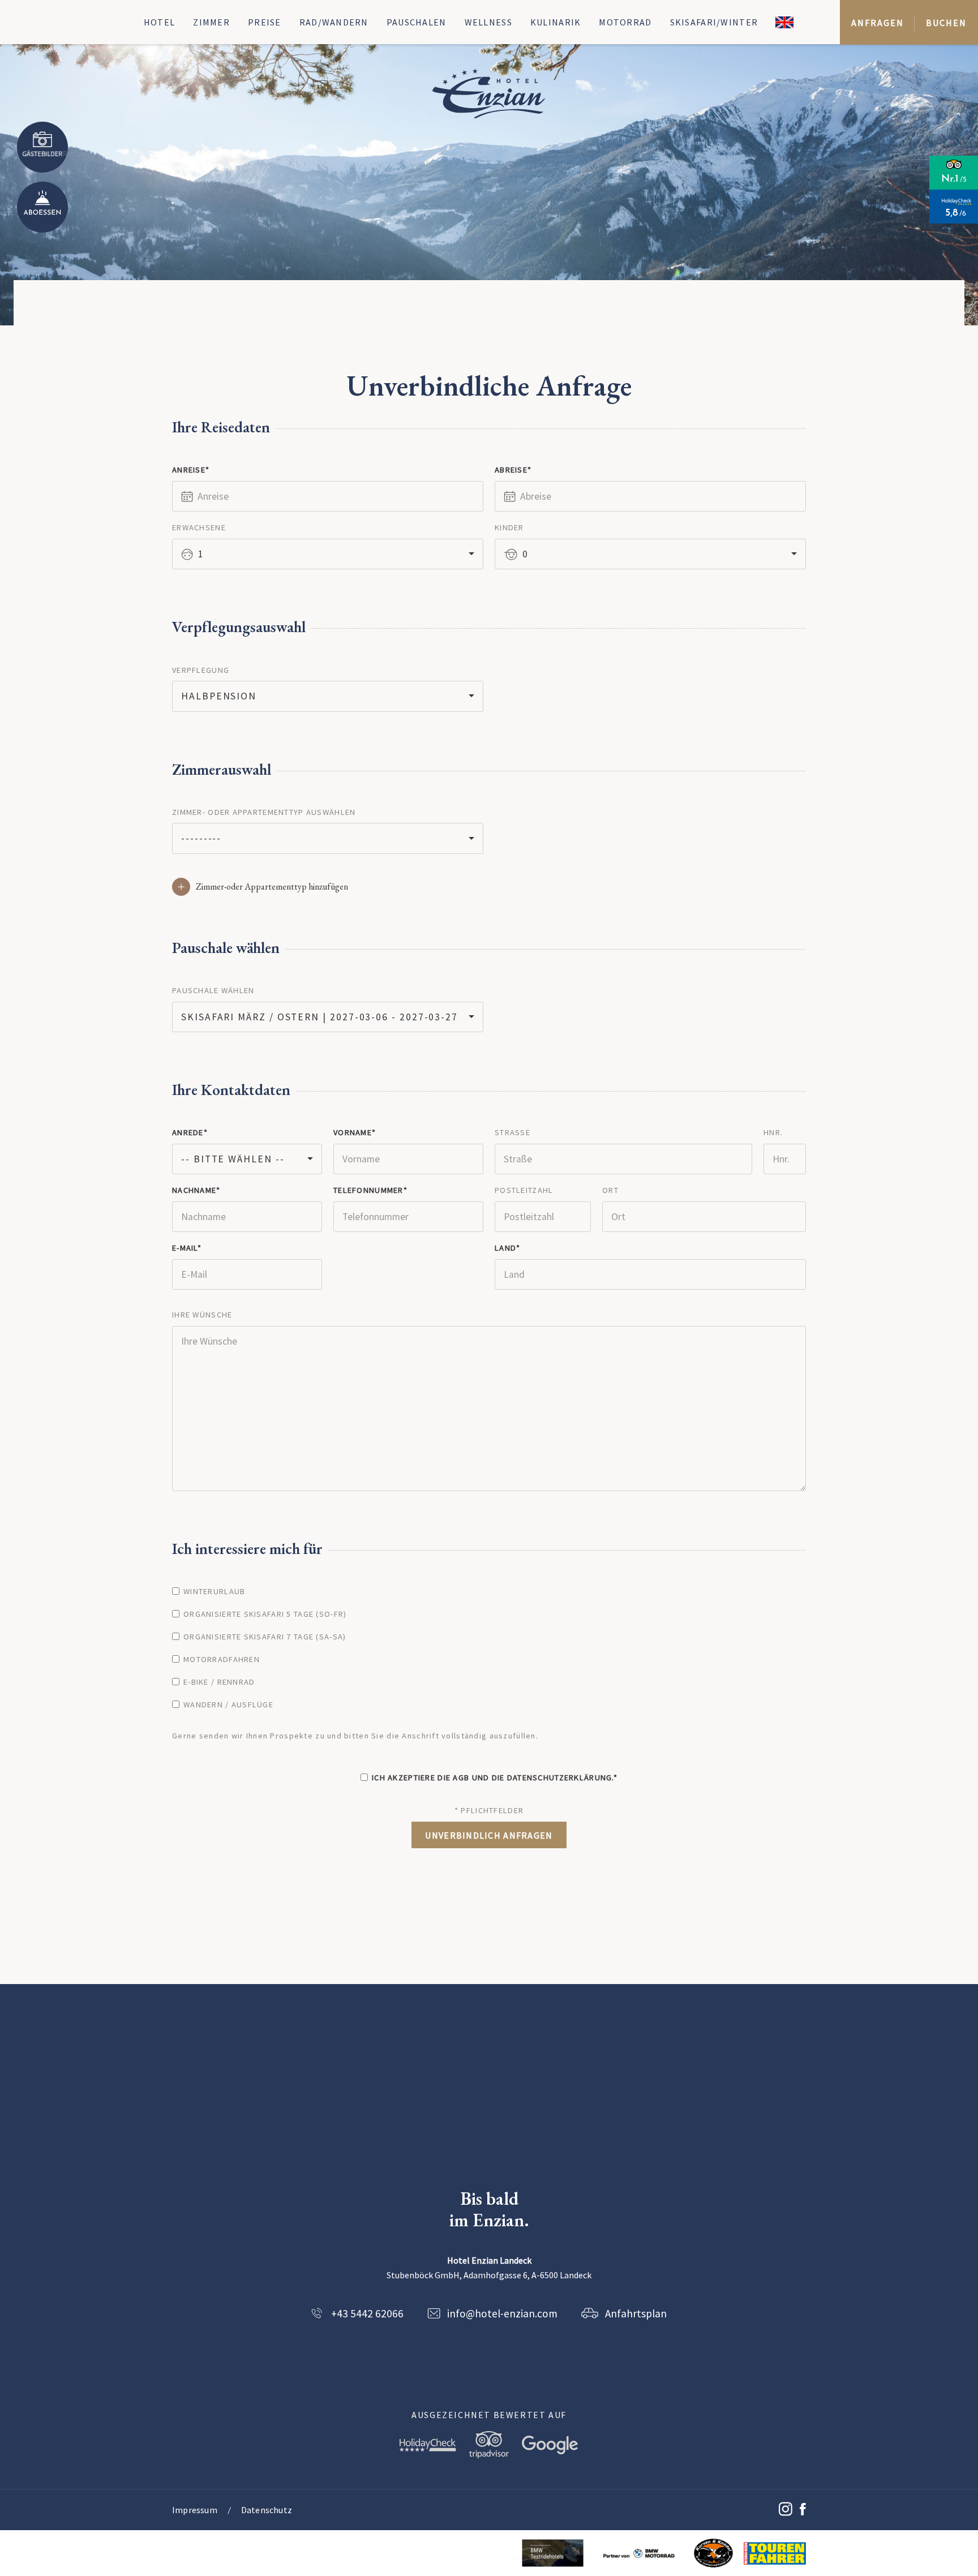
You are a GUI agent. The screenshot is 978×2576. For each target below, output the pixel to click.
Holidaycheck (428, 2445)
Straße (512, 1132)
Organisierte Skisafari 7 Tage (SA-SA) (265, 1637)
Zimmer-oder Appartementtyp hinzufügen (272, 886)
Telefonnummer (368, 1190)
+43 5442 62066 (367, 2313)
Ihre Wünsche (202, 1315)
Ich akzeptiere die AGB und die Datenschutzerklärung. (493, 1778)
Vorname (353, 1132)
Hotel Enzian (489, 93)
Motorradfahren (222, 1659)
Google (550, 2445)
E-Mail (185, 1248)
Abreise (511, 470)
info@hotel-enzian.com (502, 2313)
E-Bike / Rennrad (219, 1682)
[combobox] (328, 554)
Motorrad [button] (625, 22)
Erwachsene (199, 527)
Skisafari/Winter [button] (714, 22)
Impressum (195, 2510)
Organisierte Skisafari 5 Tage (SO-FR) (265, 1614)
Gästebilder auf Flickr (42, 147)
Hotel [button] (159, 22)
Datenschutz (267, 2510)
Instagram (786, 2508)
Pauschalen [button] (417, 22)
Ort (610, 1190)
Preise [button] (265, 22)
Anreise (189, 470)
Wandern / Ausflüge (228, 1705)
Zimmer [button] (211, 22)
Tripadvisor (489, 2445)
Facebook (803, 2510)
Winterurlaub (214, 1591)
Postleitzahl (524, 1190)
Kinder (509, 527)
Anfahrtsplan (636, 2313)
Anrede (188, 1132)
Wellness (488, 22)
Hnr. (773, 1132)
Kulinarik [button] (556, 22)
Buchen (946, 23)
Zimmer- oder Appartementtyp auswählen (264, 812)
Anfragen (877, 23)
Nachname (194, 1190)
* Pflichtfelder (489, 1810)
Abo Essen (42, 207)
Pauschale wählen (213, 990)
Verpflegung (201, 670)
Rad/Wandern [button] (334, 22)
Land (505, 1248)
